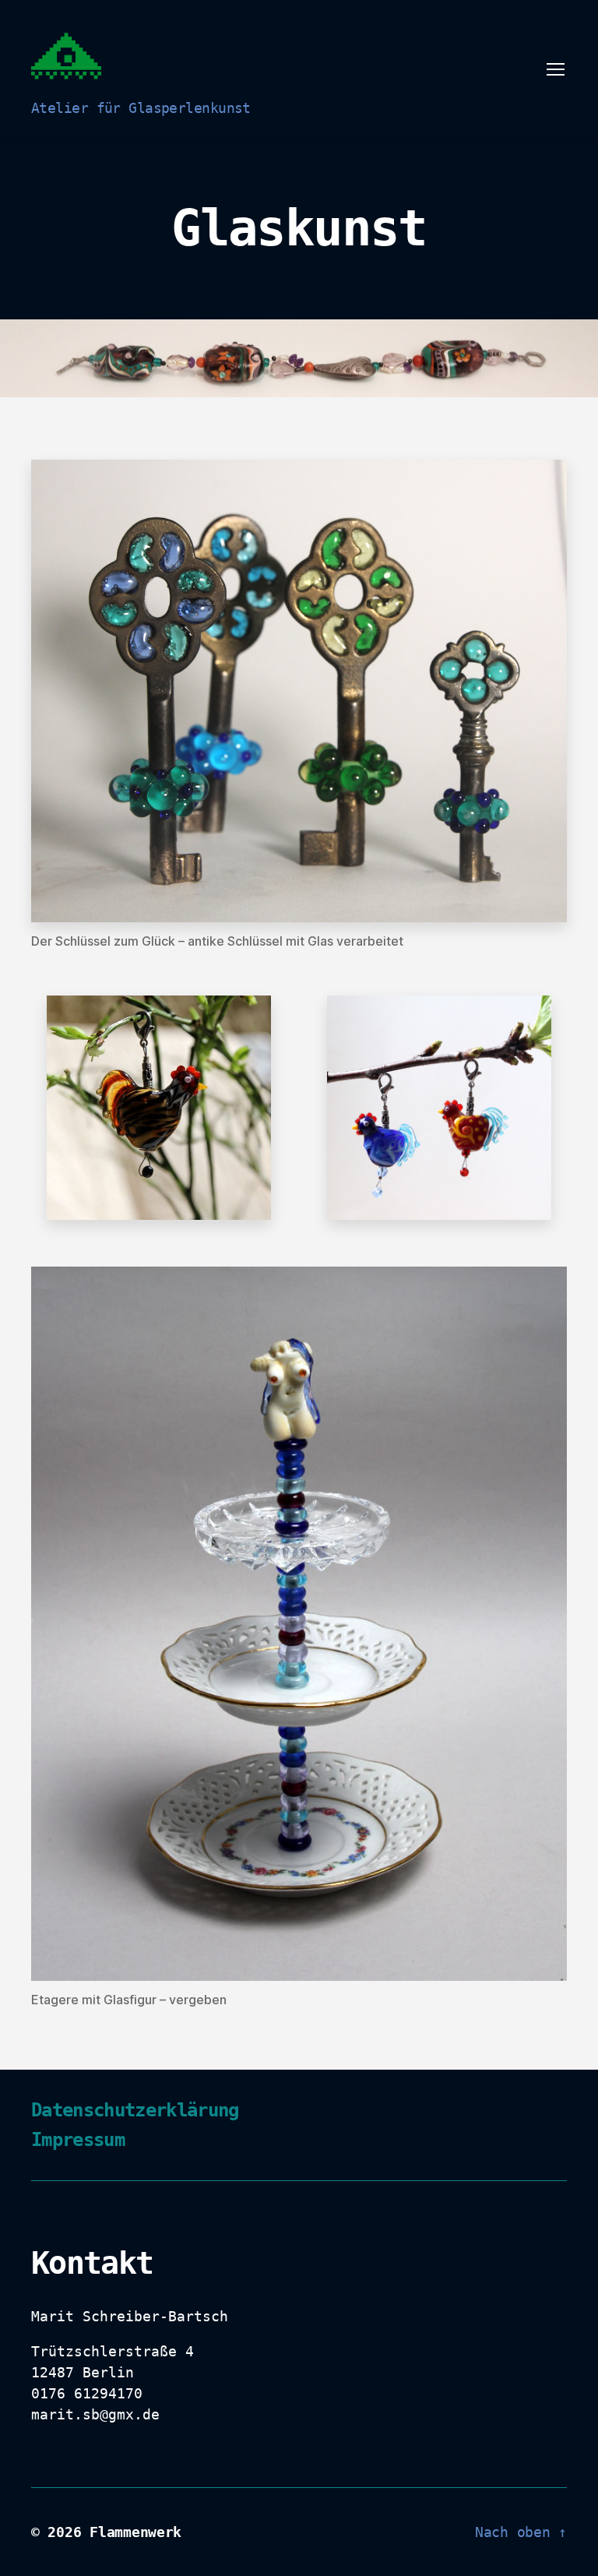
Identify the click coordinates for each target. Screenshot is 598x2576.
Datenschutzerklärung (135, 2110)
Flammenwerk (135, 2532)
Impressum (78, 2140)
